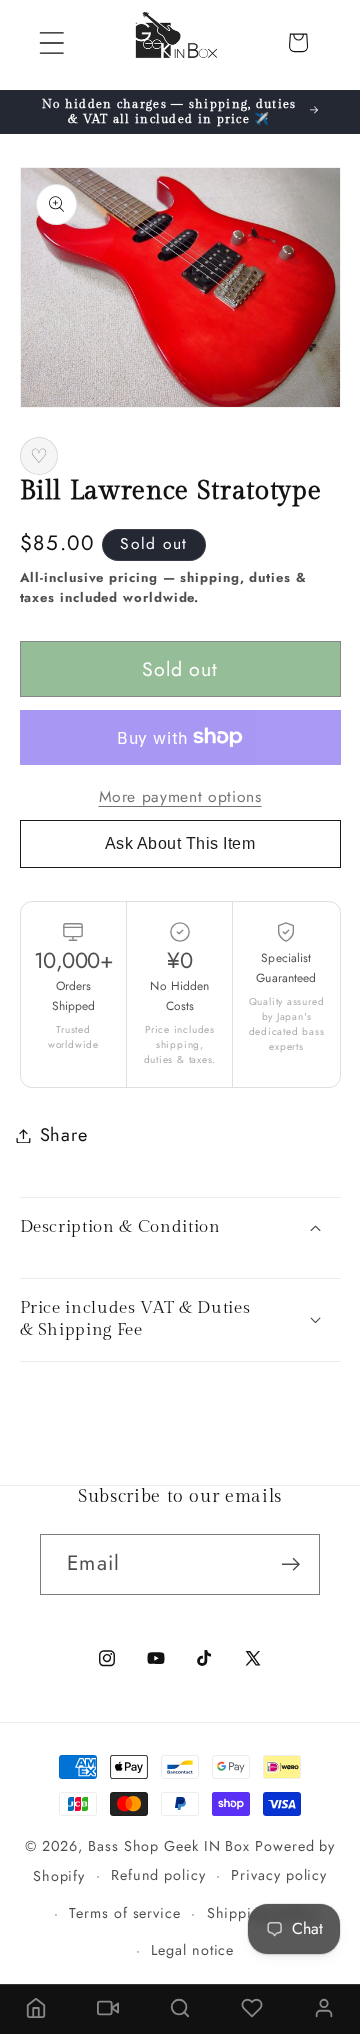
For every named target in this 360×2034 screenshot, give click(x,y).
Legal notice (192, 1950)
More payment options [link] (180, 797)
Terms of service (125, 1913)
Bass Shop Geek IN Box (169, 1846)
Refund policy (158, 1875)
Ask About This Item (180, 843)
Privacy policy (279, 1875)
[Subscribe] (290, 1564)
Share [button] (64, 1135)
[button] (51, 42)
